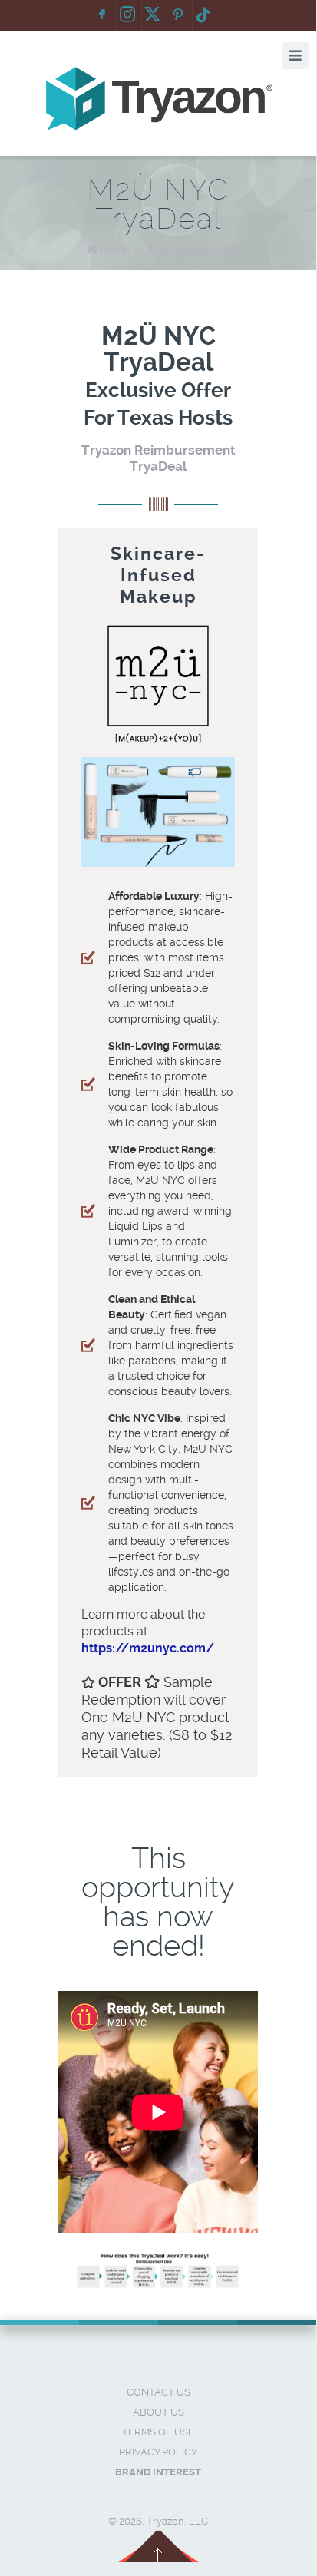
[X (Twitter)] (153, 15)
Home (115, 249)
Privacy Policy (158, 2452)
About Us (158, 2412)
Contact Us (158, 2392)
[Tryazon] (158, 99)
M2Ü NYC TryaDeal (194, 249)
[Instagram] (127, 15)
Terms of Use (158, 2432)
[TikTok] (203, 15)
